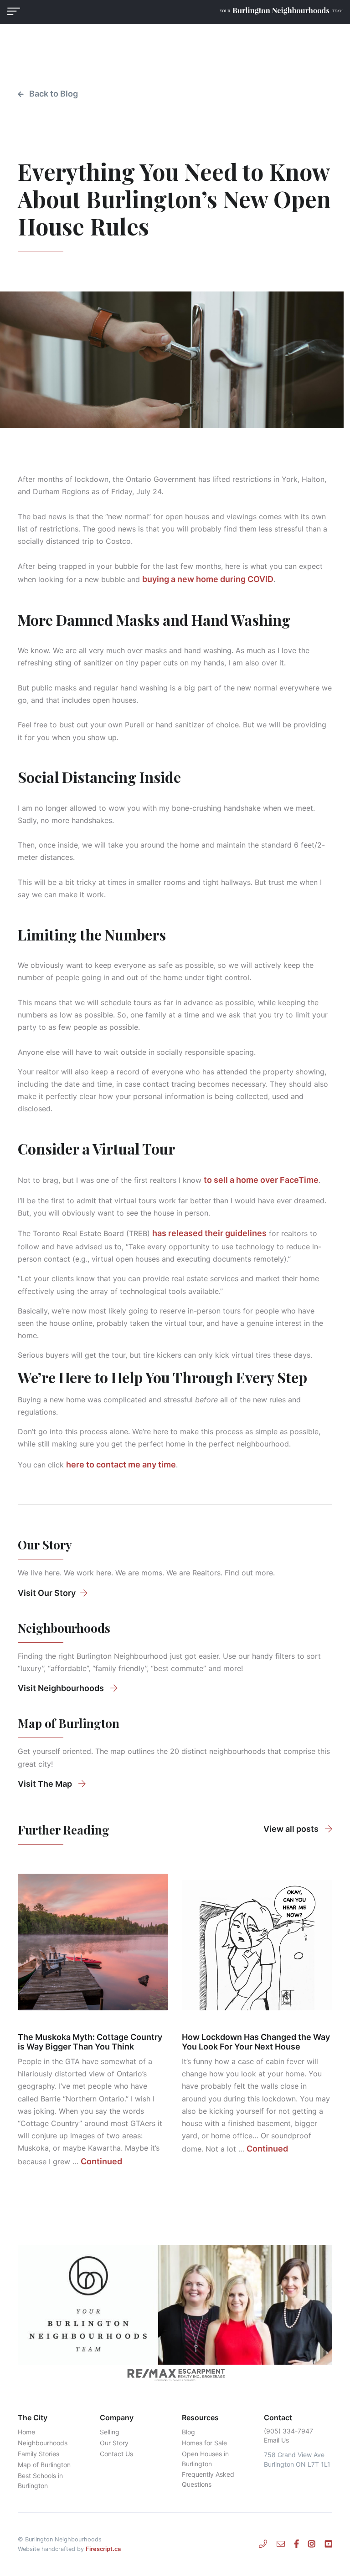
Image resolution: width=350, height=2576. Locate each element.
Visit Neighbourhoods (62, 1688)
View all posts (292, 1829)
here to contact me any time (121, 1464)
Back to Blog (53, 94)
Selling (110, 2432)
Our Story (114, 2443)
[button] (14, 11)
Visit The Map (46, 1784)
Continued (101, 2161)
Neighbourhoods (43, 2443)
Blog (188, 2432)
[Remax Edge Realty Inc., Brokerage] (175, 2375)
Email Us (276, 2440)
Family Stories (39, 2454)
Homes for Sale (204, 2443)
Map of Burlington (44, 2465)
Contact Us (116, 2454)
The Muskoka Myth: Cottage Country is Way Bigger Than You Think (90, 2042)
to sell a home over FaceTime (261, 1180)
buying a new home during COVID (208, 579)
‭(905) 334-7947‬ (288, 2431)
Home (26, 2432)
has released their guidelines (209, 1233)
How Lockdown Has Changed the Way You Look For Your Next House (256, 2042)
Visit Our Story (47, 1593)
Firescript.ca (103, 2549)
